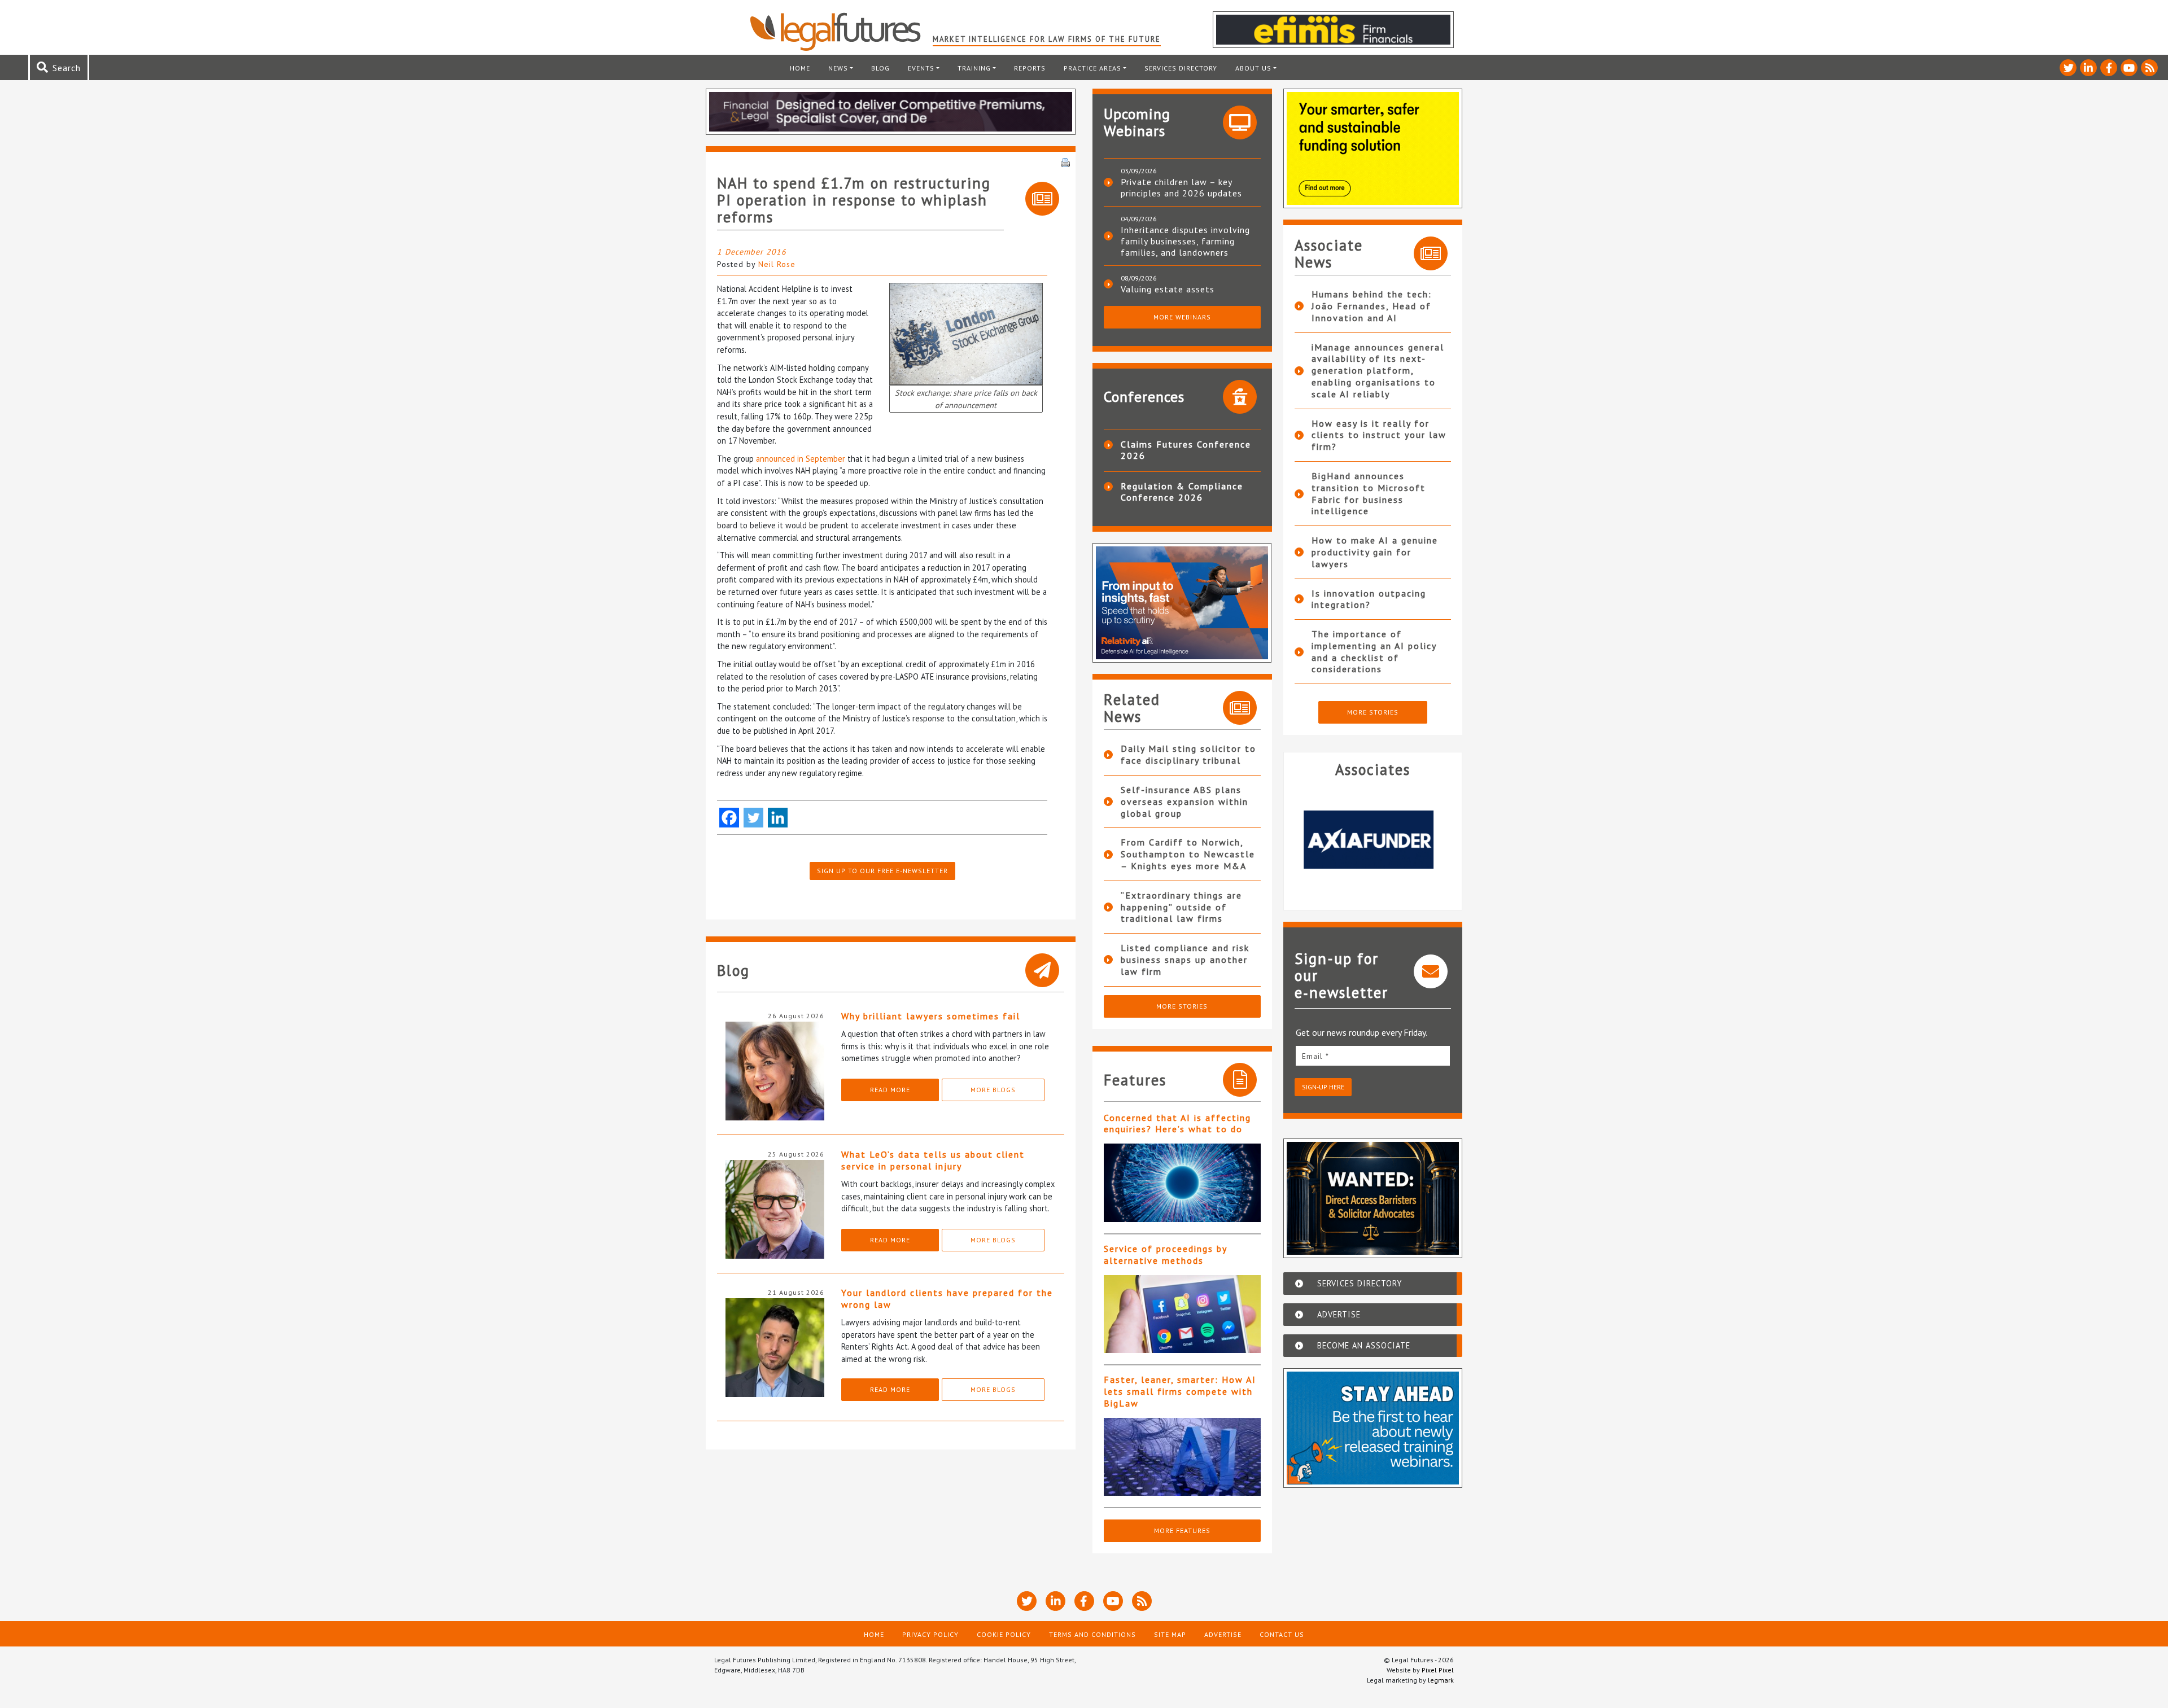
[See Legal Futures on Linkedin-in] (2088, 68)
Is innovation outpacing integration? (1369, 599)
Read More (890, 1090)
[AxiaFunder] (1373, 839)
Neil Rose (777, 264)
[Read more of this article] (1182, 1183)
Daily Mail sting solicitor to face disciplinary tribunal (1188, 754)
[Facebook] (729, 818)
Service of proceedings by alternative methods (1165, 1254)
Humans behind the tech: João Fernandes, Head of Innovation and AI (1372, 306)
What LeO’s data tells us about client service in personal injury (933, 1160)
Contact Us (1282, 1634)
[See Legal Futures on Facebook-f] (2109, 68)
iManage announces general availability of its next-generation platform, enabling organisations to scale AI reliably (1378, 371)
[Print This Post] (1065, 161)
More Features (1182, 1530)
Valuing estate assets (1168, 289)
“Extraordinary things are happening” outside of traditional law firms (1181, 907)
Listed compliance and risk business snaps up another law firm (1185, 960)
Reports (1030, 68)
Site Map (1170, 1634)
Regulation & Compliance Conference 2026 (1182, 492)
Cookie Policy (1004, 1634)
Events (921, 68)
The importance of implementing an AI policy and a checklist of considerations (1374, 651)
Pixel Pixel (1438, 1670)
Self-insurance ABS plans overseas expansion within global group (1184, 802)
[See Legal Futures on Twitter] (2068, 68)
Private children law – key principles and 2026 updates (1181, 187)
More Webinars (1182, 317)
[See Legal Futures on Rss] (2149, 68)
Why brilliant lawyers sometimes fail (931, 1016)
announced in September (801, 459)
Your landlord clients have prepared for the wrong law (947, 1298)
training (974, 68)
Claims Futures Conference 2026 (1186, 450)
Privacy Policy (930, 1634)
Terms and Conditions (1092, 1634)
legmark (1441, 1680)
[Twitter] (753, 818)
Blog (880, 68)
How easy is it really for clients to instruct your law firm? (1379, 435)
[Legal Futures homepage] (841, 32)
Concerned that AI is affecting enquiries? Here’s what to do (1177, 1124)
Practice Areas (1092, 68)
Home (800, 68)
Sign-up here (1323, 1087)
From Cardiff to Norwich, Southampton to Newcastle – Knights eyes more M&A (1188, 854)
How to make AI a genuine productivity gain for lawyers (1375, 552)
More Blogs (993, 1090)
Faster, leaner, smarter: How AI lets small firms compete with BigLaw (1180, 1391)
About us (1253, 68)
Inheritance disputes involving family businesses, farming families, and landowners (1185, 241)
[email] (1373, 1056)
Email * (1315, 1056)
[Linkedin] (778, 818)
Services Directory (1181, 68)
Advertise (1223, 1634)
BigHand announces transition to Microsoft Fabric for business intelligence (1369, 493)
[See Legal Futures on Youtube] (2129, 68)
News (838, 68)
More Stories (1182, 1006)
